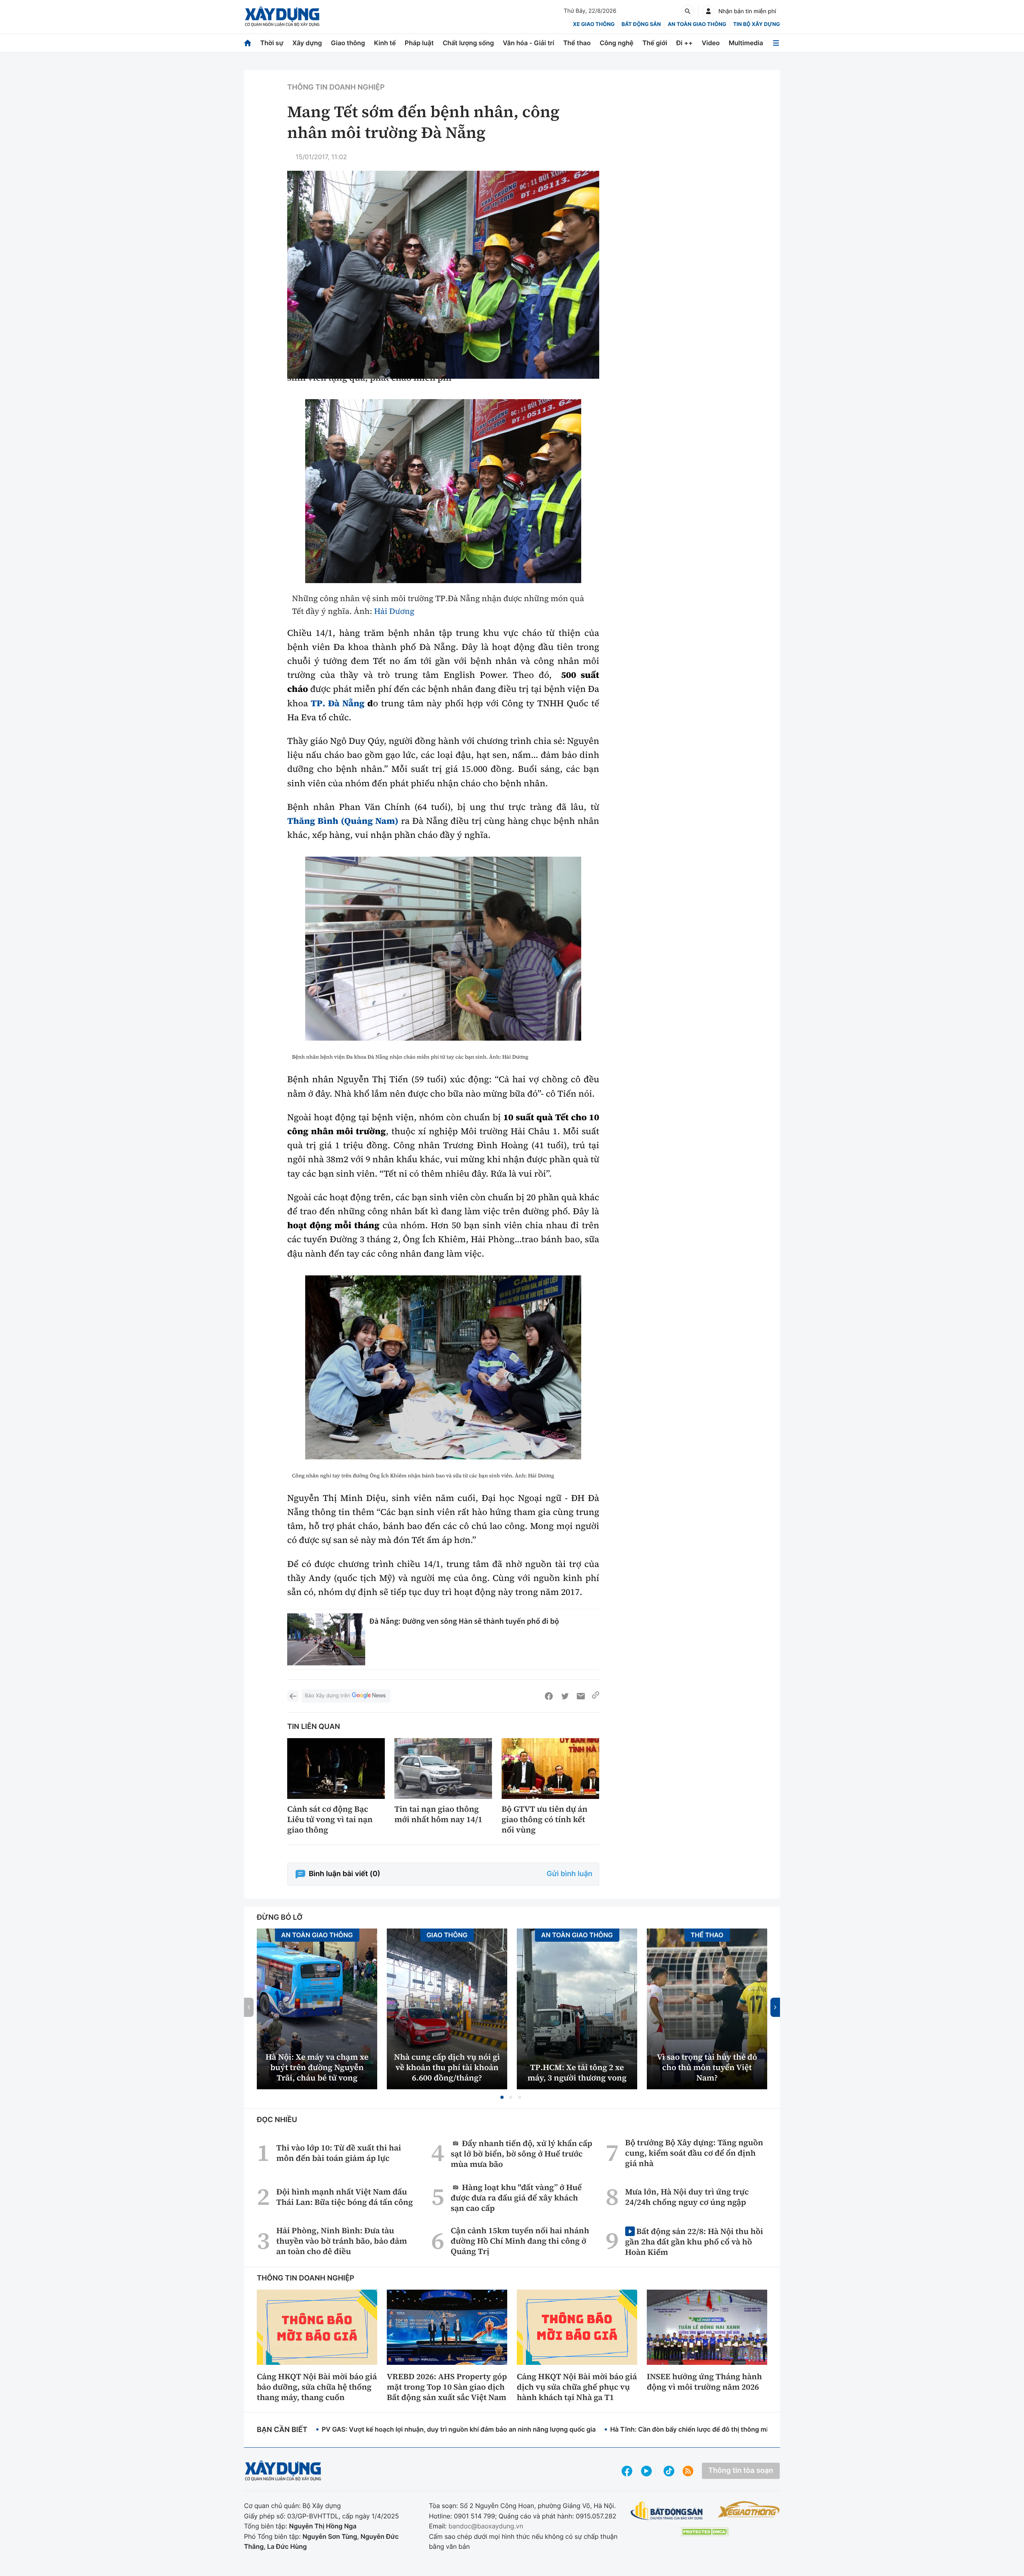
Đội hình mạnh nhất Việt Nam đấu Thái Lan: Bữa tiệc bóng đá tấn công (345, 2197)
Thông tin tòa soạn (741, 2471)
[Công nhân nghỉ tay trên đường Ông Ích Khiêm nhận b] (443, 1367)
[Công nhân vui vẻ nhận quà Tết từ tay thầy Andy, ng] (443, 491)
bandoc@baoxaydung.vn (486, 2526)
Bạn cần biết (282, 2430)
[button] (502, 2097)
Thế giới (655, 43)
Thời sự (272, 43)
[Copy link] (596, 1696)
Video (711, 43)
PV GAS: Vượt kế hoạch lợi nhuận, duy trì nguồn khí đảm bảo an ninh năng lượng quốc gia (459, 2429)
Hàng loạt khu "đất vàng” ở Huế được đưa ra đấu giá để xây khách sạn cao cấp (516, 2197)
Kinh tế (385, 43)
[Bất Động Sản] (667, 2511)
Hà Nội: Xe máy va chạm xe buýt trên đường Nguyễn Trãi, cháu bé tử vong (317, 2067)
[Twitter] (565, 1696)
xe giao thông (594, 24)
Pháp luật (419, 43)
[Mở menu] (776, 43)
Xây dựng (307, 43)
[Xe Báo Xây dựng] (749, 2509)
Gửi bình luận (570, 1874)
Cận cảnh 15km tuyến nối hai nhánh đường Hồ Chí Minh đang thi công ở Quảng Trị (520, 2241)
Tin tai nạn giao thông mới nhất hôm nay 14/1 (438, 1814)
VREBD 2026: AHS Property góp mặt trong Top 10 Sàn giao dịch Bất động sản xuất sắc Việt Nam (447, 2387)
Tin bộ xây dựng (757, 24)
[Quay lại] (293, 1696)
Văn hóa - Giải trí (528, 43)
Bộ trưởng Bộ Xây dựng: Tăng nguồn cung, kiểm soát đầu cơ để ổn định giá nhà (694, 2153)
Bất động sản (641, 24)
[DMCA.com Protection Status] (705, 2532)
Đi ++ (685, 43)
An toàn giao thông (697, 24)
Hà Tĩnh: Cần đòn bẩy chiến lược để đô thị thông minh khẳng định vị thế (720, 2429)
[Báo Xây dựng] (282, 17)
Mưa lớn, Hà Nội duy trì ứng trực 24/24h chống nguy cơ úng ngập (687, 2197)
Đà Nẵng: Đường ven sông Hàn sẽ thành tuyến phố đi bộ (464, 1621)
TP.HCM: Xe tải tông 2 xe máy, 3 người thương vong (577, 2072)
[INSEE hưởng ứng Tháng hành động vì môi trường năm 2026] (707, 2327)
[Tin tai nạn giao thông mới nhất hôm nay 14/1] (443, 1769)
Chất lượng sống (468, 43)
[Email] (581, 1696)
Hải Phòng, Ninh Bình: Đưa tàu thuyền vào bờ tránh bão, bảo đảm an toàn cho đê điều (342, 2241)
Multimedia (746, 43)
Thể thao (577, 43)
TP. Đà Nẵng (336, 703)
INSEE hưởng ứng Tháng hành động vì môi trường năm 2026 (704, 2382)
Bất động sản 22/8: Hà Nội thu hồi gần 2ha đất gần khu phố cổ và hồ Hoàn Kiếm (694, 2241)
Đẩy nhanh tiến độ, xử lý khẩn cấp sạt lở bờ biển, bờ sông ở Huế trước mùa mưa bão (522, 2153)
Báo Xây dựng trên (327, 1696)
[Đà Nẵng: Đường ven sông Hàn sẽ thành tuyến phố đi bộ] (326, 1639)
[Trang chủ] (248, 43)
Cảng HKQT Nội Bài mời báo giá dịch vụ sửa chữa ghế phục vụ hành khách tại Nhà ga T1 (577, 2387)
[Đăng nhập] (708, 11)
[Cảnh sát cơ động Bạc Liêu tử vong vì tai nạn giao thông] (336, 1769)
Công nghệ (616, 43)
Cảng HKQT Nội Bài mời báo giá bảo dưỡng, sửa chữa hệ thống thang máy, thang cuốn (317, 2387)
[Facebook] (549, 1696)
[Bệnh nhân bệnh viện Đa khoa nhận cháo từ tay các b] (443, 949)
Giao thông (348, 43)
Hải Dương (394, 611)
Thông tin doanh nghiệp (336, 87)
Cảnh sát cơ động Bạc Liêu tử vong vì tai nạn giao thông (330, 1819)
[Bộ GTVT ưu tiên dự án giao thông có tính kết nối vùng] (550, 1769)
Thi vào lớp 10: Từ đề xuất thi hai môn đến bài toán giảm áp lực (339, 2153)
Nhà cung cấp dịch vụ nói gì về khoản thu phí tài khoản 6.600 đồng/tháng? (447, 2067)
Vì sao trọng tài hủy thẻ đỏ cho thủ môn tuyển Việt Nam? (707, 2067)
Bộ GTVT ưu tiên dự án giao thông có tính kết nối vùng (545, 1819)
